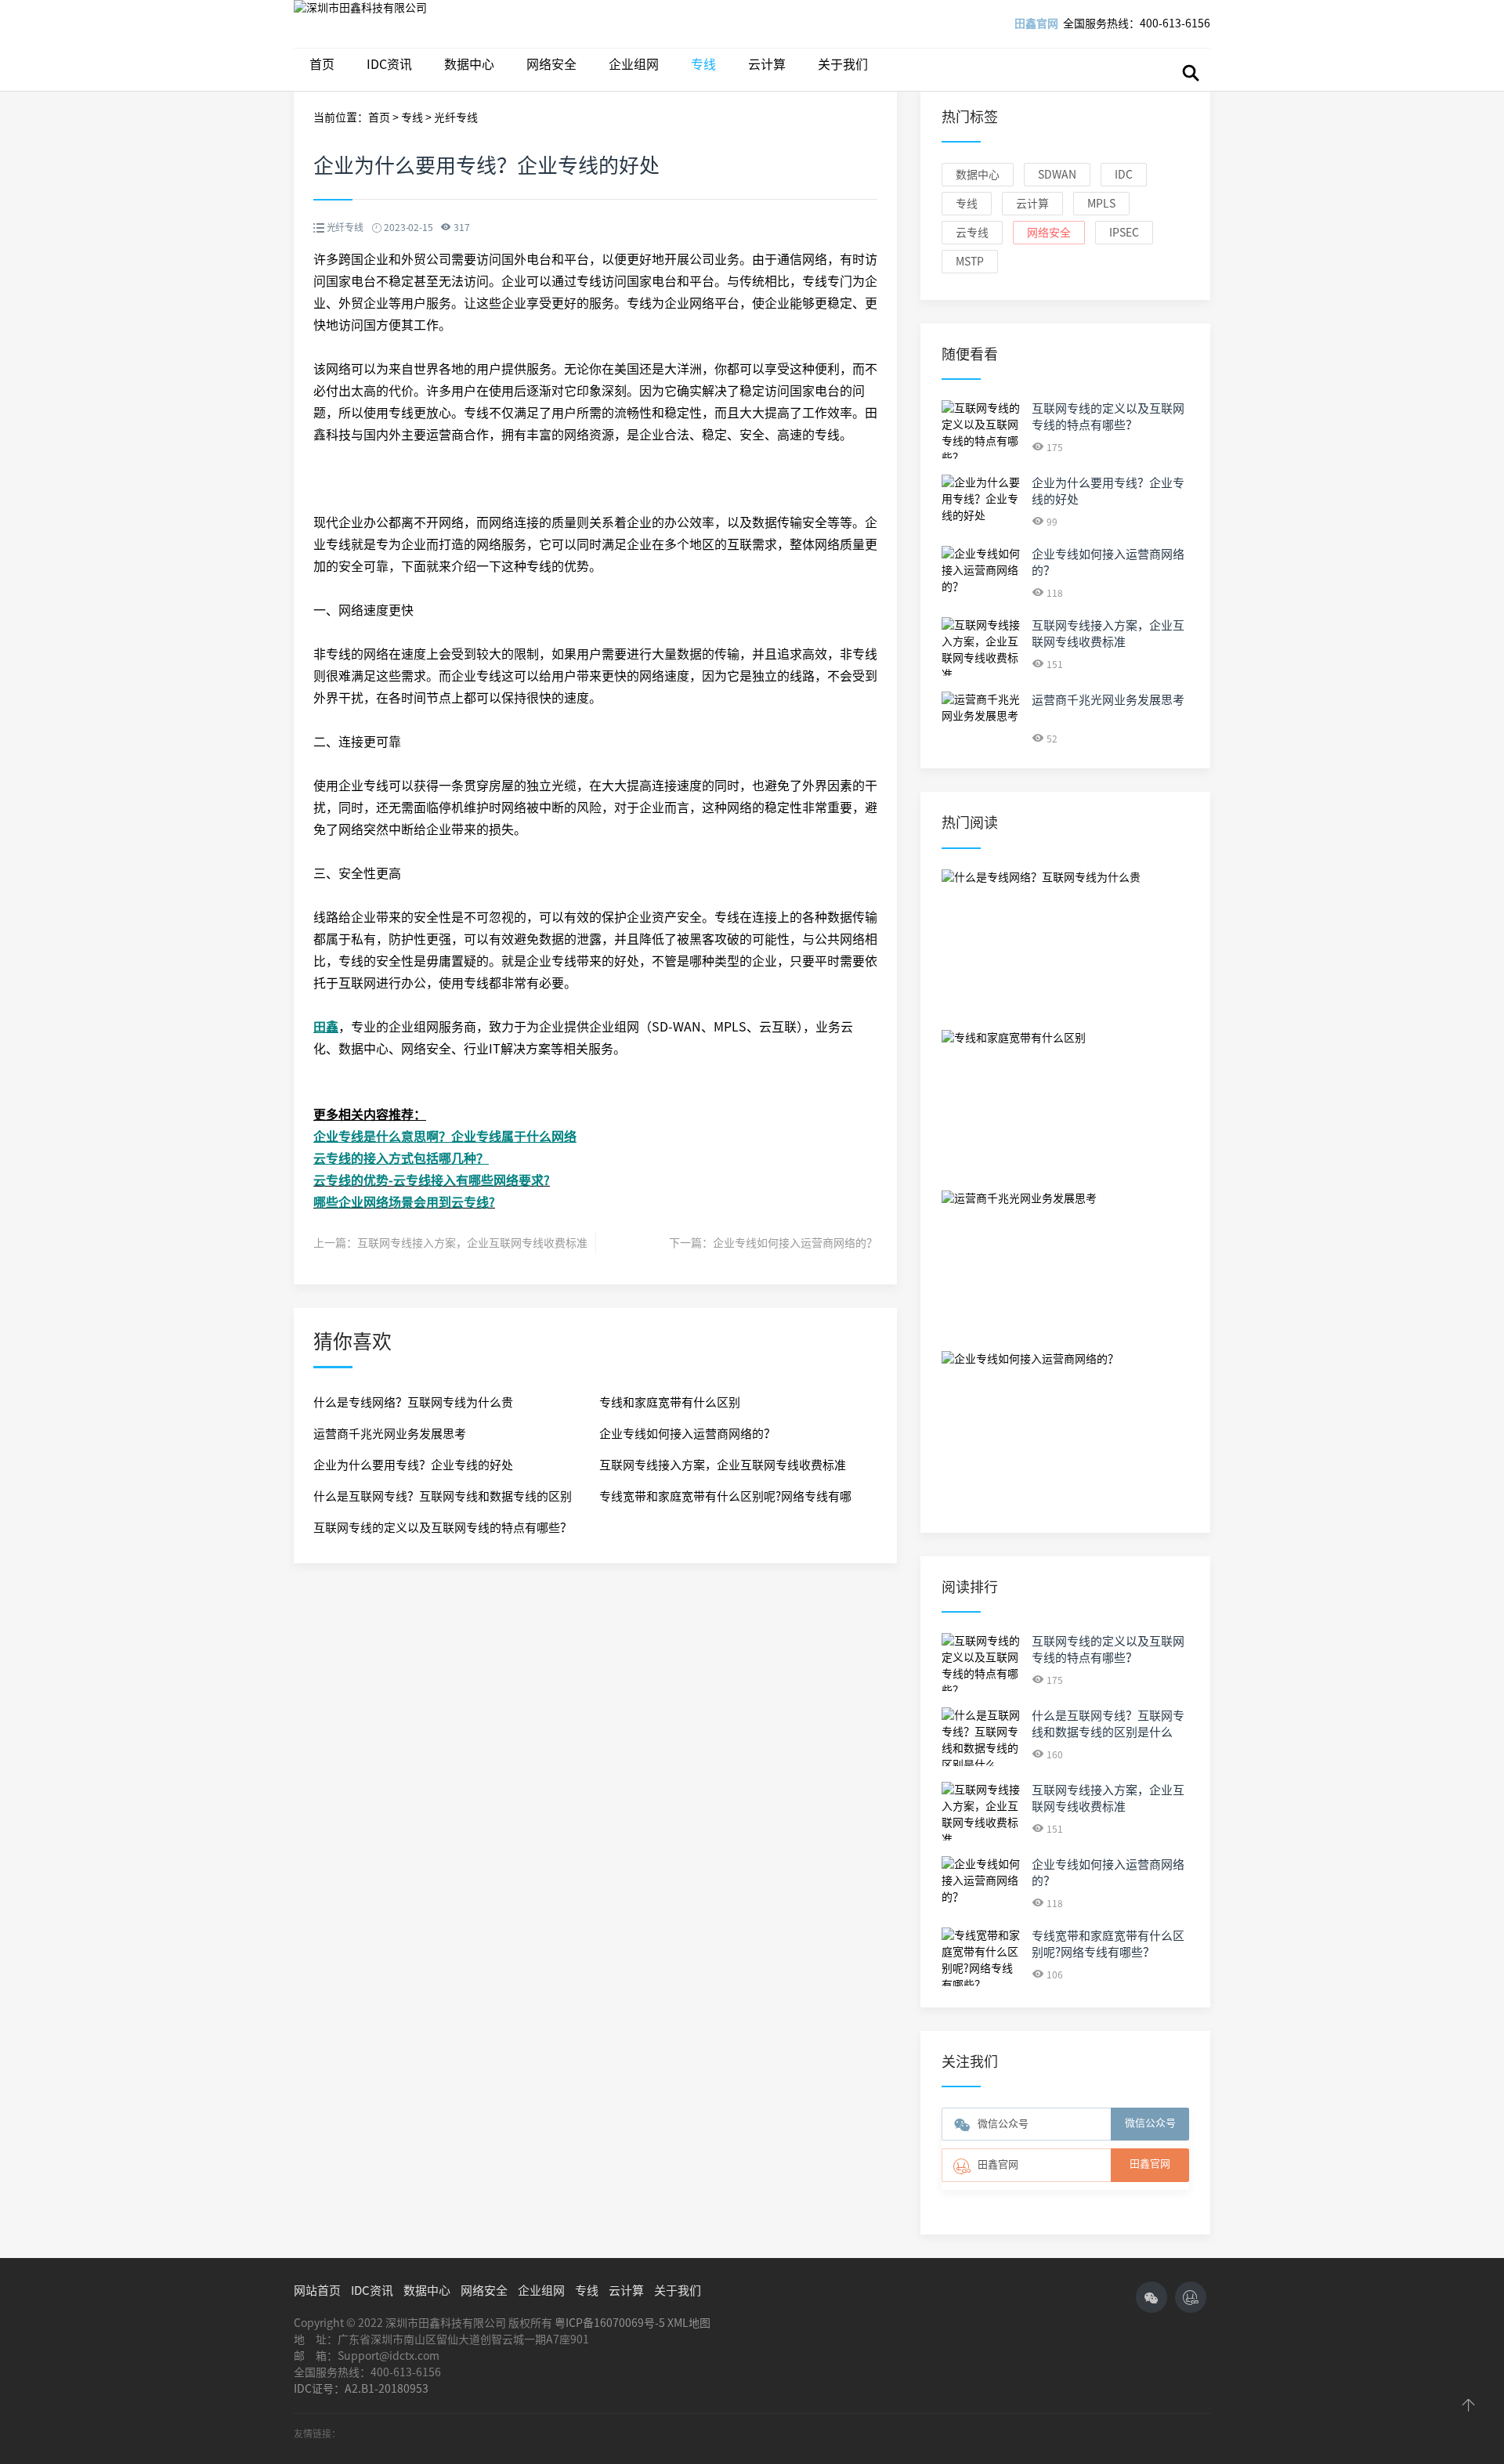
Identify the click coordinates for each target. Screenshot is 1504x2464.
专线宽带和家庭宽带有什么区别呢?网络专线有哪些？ (725, 1501)
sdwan (1057, 175)
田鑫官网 (1036, 23)
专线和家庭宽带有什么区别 (670, 1402)
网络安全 (551, 64)
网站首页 (317, 2291)
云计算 (767, 64)
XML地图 (689, 2323)
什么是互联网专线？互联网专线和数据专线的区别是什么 (443, 1501)
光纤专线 (456, 117)
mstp (970, 262)
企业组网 (634, 64)
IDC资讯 (389, 64)
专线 (703, 64)
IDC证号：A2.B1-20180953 (361, 2389)
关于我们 (843, 64)
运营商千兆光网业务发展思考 (390, 1434)
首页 (322, 64)
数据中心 (469, 64)
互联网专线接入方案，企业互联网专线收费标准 (472, 1243)
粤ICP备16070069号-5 (610, 2323)
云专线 (972, 233)
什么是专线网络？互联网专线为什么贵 (413, 1402)
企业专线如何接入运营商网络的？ (795, 1243)
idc (1124, 175)
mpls (1101, 204)
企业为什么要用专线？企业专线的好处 (413, 1465)
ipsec (1124, 233)
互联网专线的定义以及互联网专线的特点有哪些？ (443, 1528)
